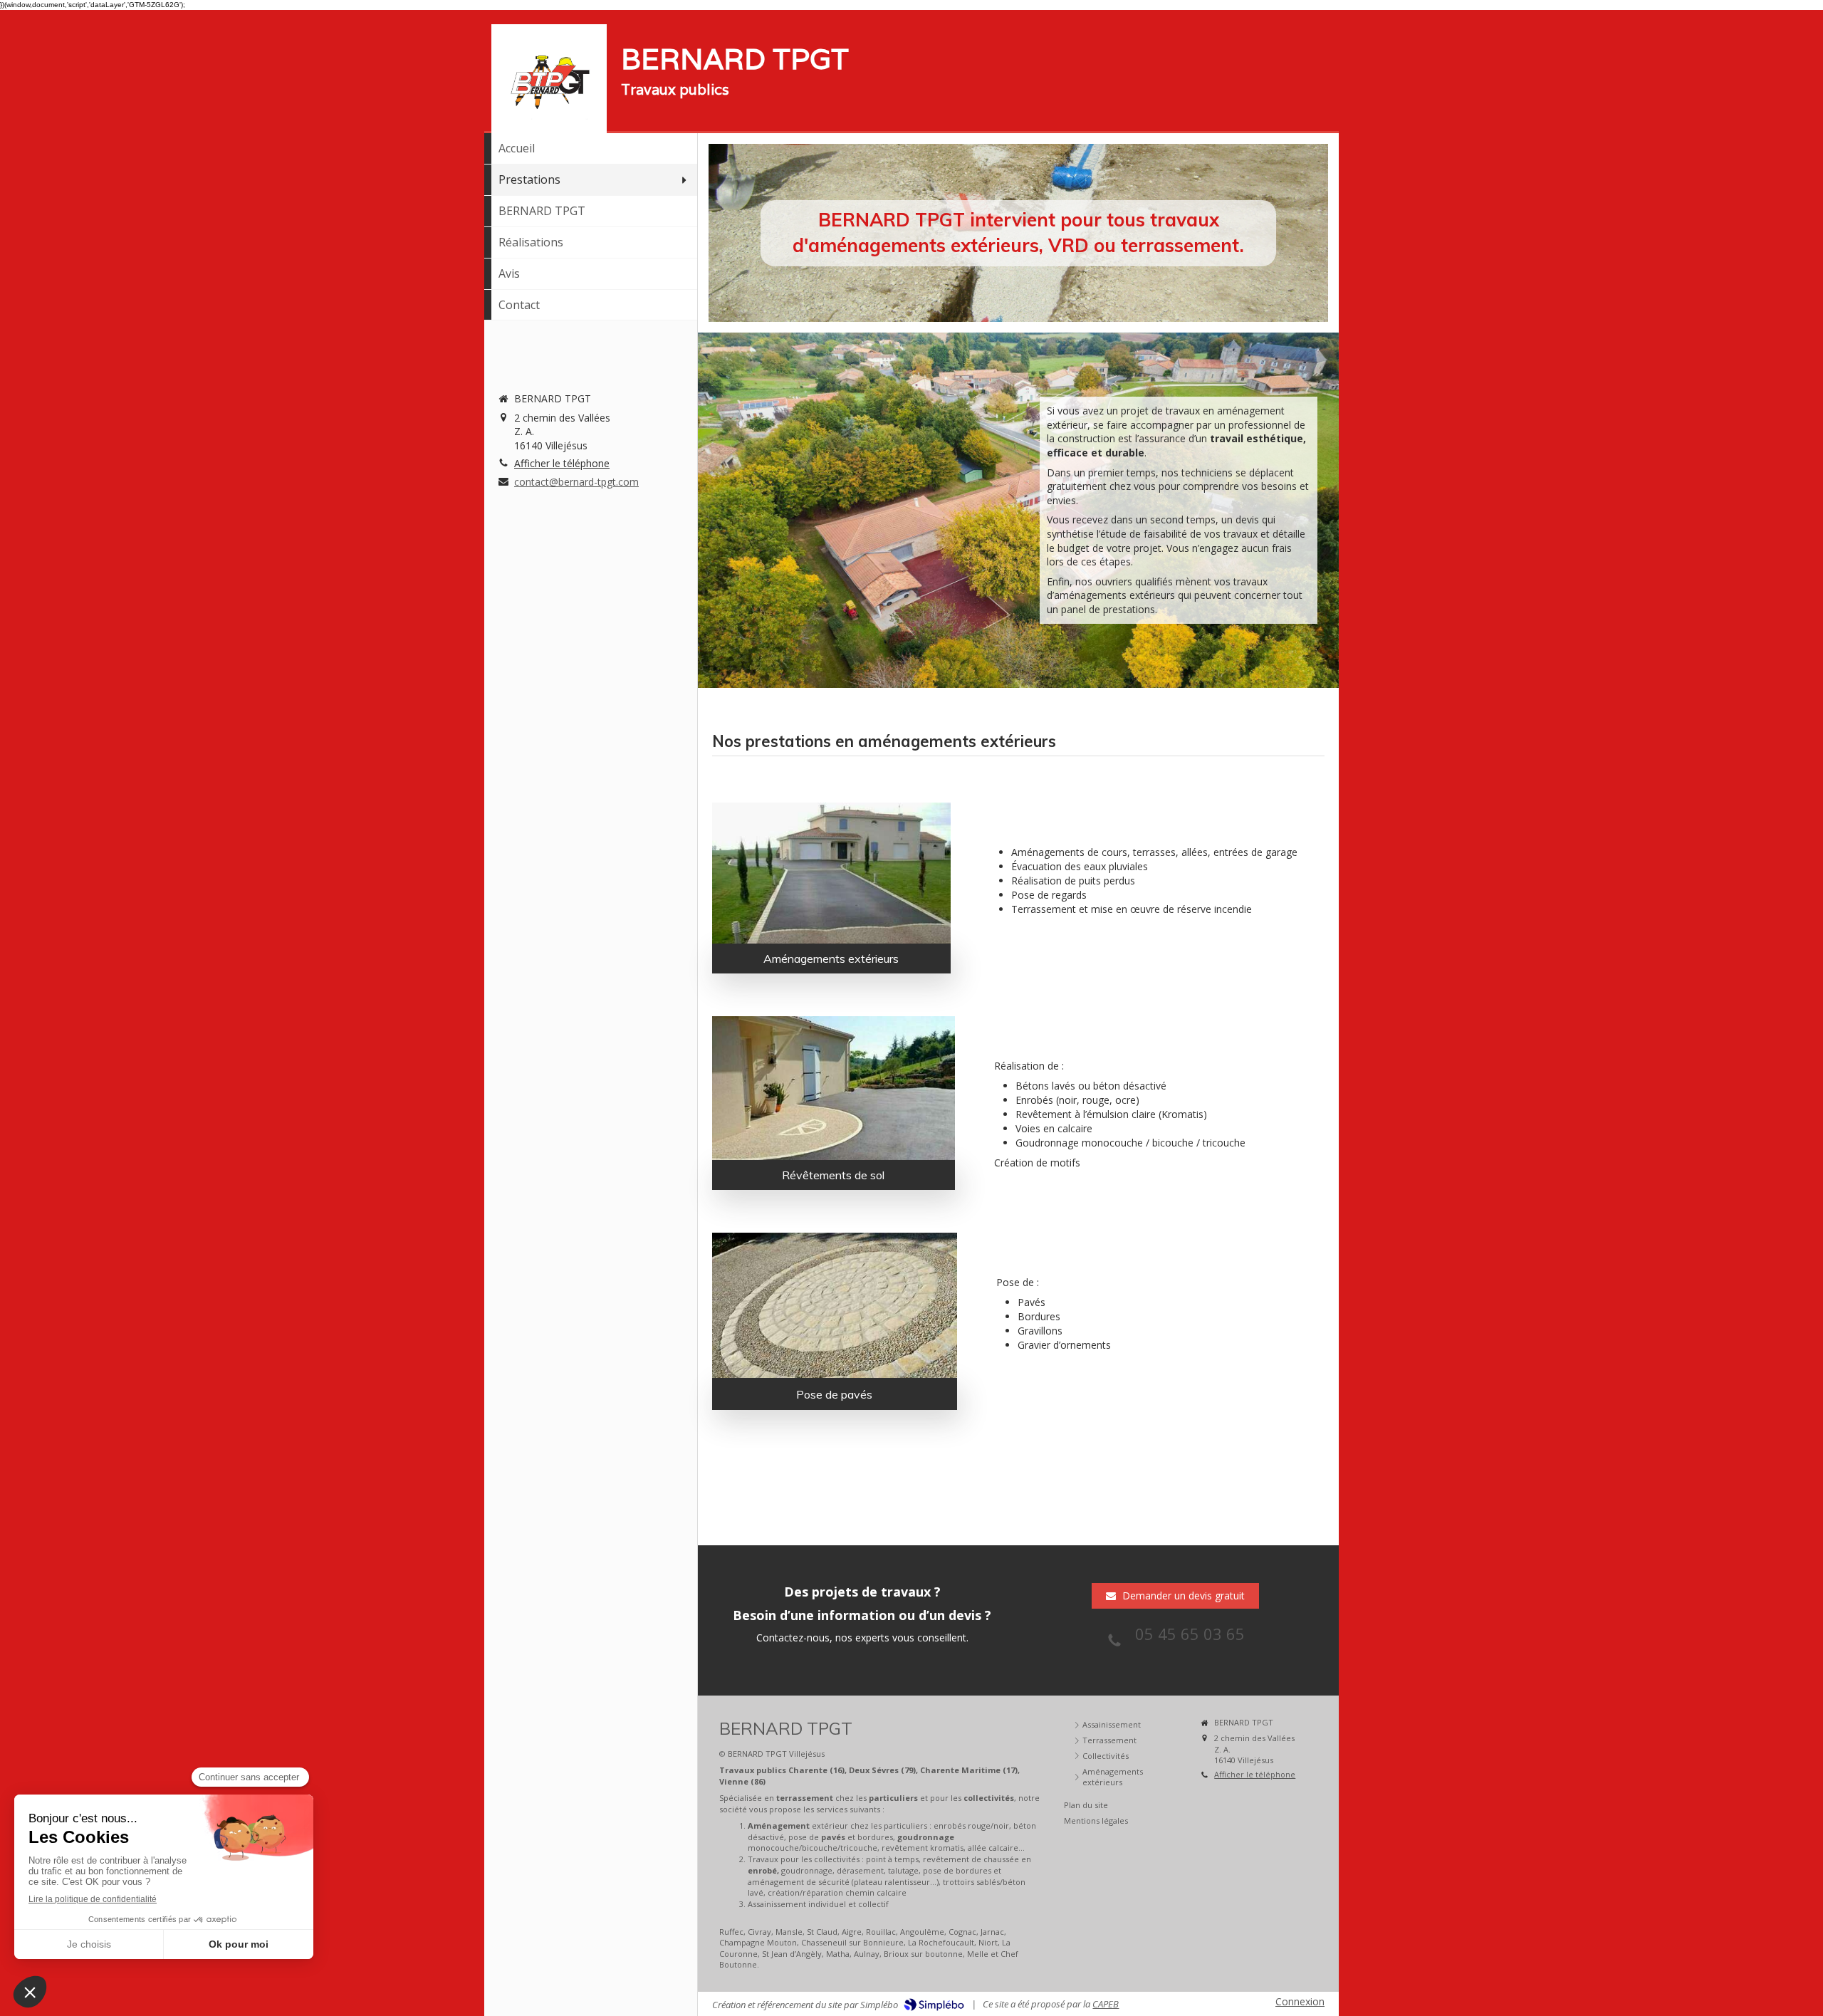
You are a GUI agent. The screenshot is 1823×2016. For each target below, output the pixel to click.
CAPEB (1106, 2004)
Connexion (1300, 2001)
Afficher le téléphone (562, 463)
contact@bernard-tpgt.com (576, 482)
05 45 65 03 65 (1190, 1634)
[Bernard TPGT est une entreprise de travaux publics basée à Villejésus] (549, 82)
